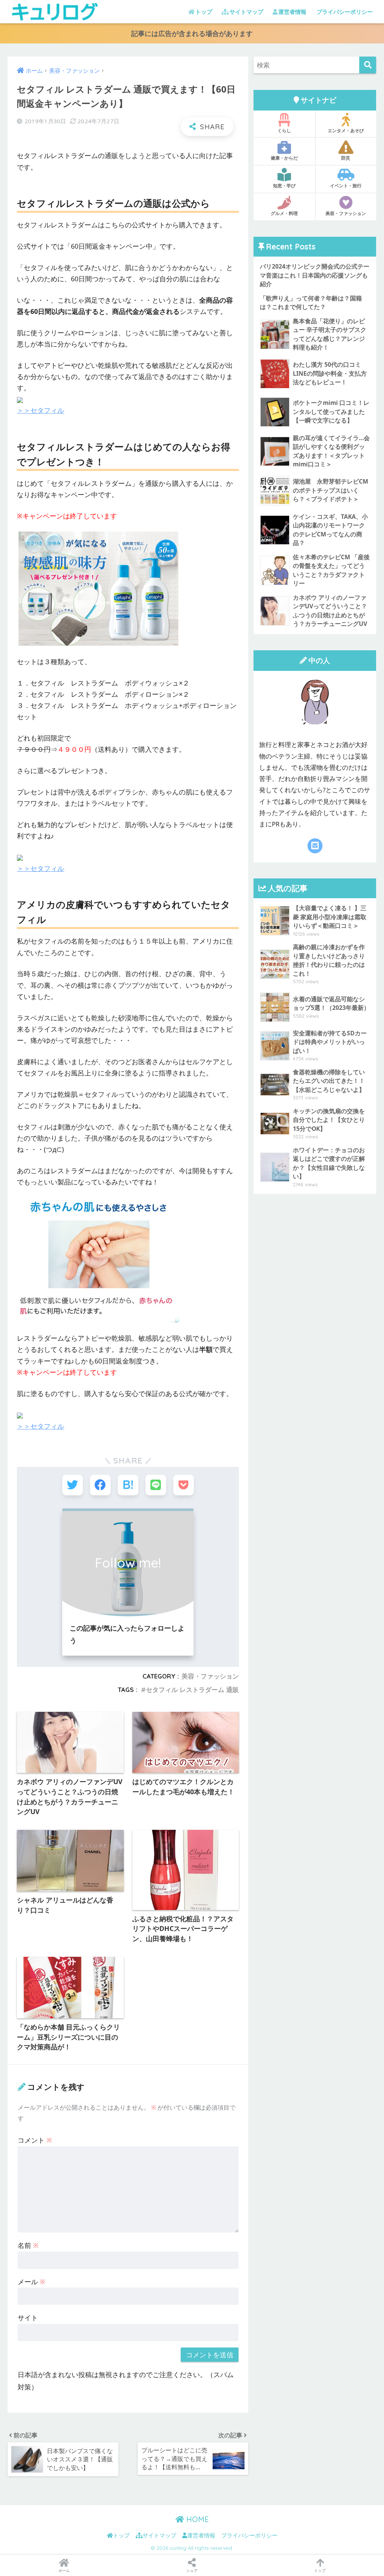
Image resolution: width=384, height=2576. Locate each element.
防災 (346, 158)
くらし (284, 131)
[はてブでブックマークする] (128, 1485)
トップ (204, 12)
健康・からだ (284, 158)
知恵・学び (284, 186)
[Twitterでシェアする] (73, 1485)
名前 (28, 2245)
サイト (28, 2318)
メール (31, 2282)
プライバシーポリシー (345, 12)
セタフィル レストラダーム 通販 (192, 1690)
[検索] (368, 65)
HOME (196, 2519)
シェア (192, 2570)
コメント (35, 2140)
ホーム (64, 2570)
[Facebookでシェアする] (100, 1485)
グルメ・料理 (284, 213)
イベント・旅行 (346, 186)
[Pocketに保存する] (184, 1485)
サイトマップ (246, 12)
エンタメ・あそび (346, 131)
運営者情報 (292, 12)
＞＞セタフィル (40, 410)
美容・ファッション (210, 1676)
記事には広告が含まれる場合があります (192, 33)
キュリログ (129, 11)
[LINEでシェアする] (156, 1485)
